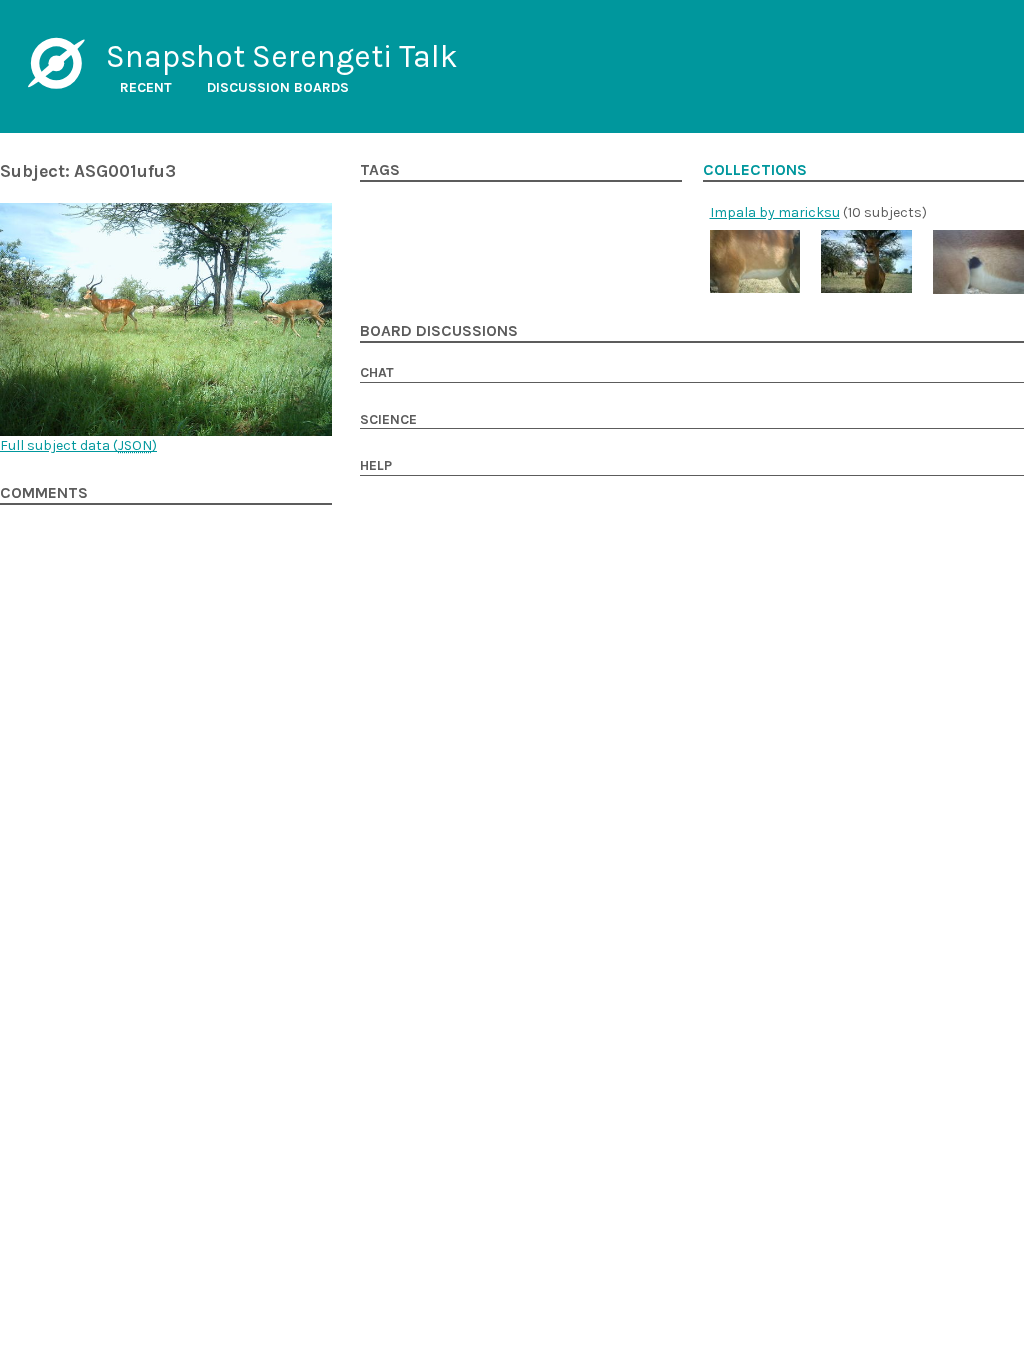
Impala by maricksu (775, 212)
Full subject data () (78, 445)
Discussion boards (278, 87)
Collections (755, 170)
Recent (146, 87)
